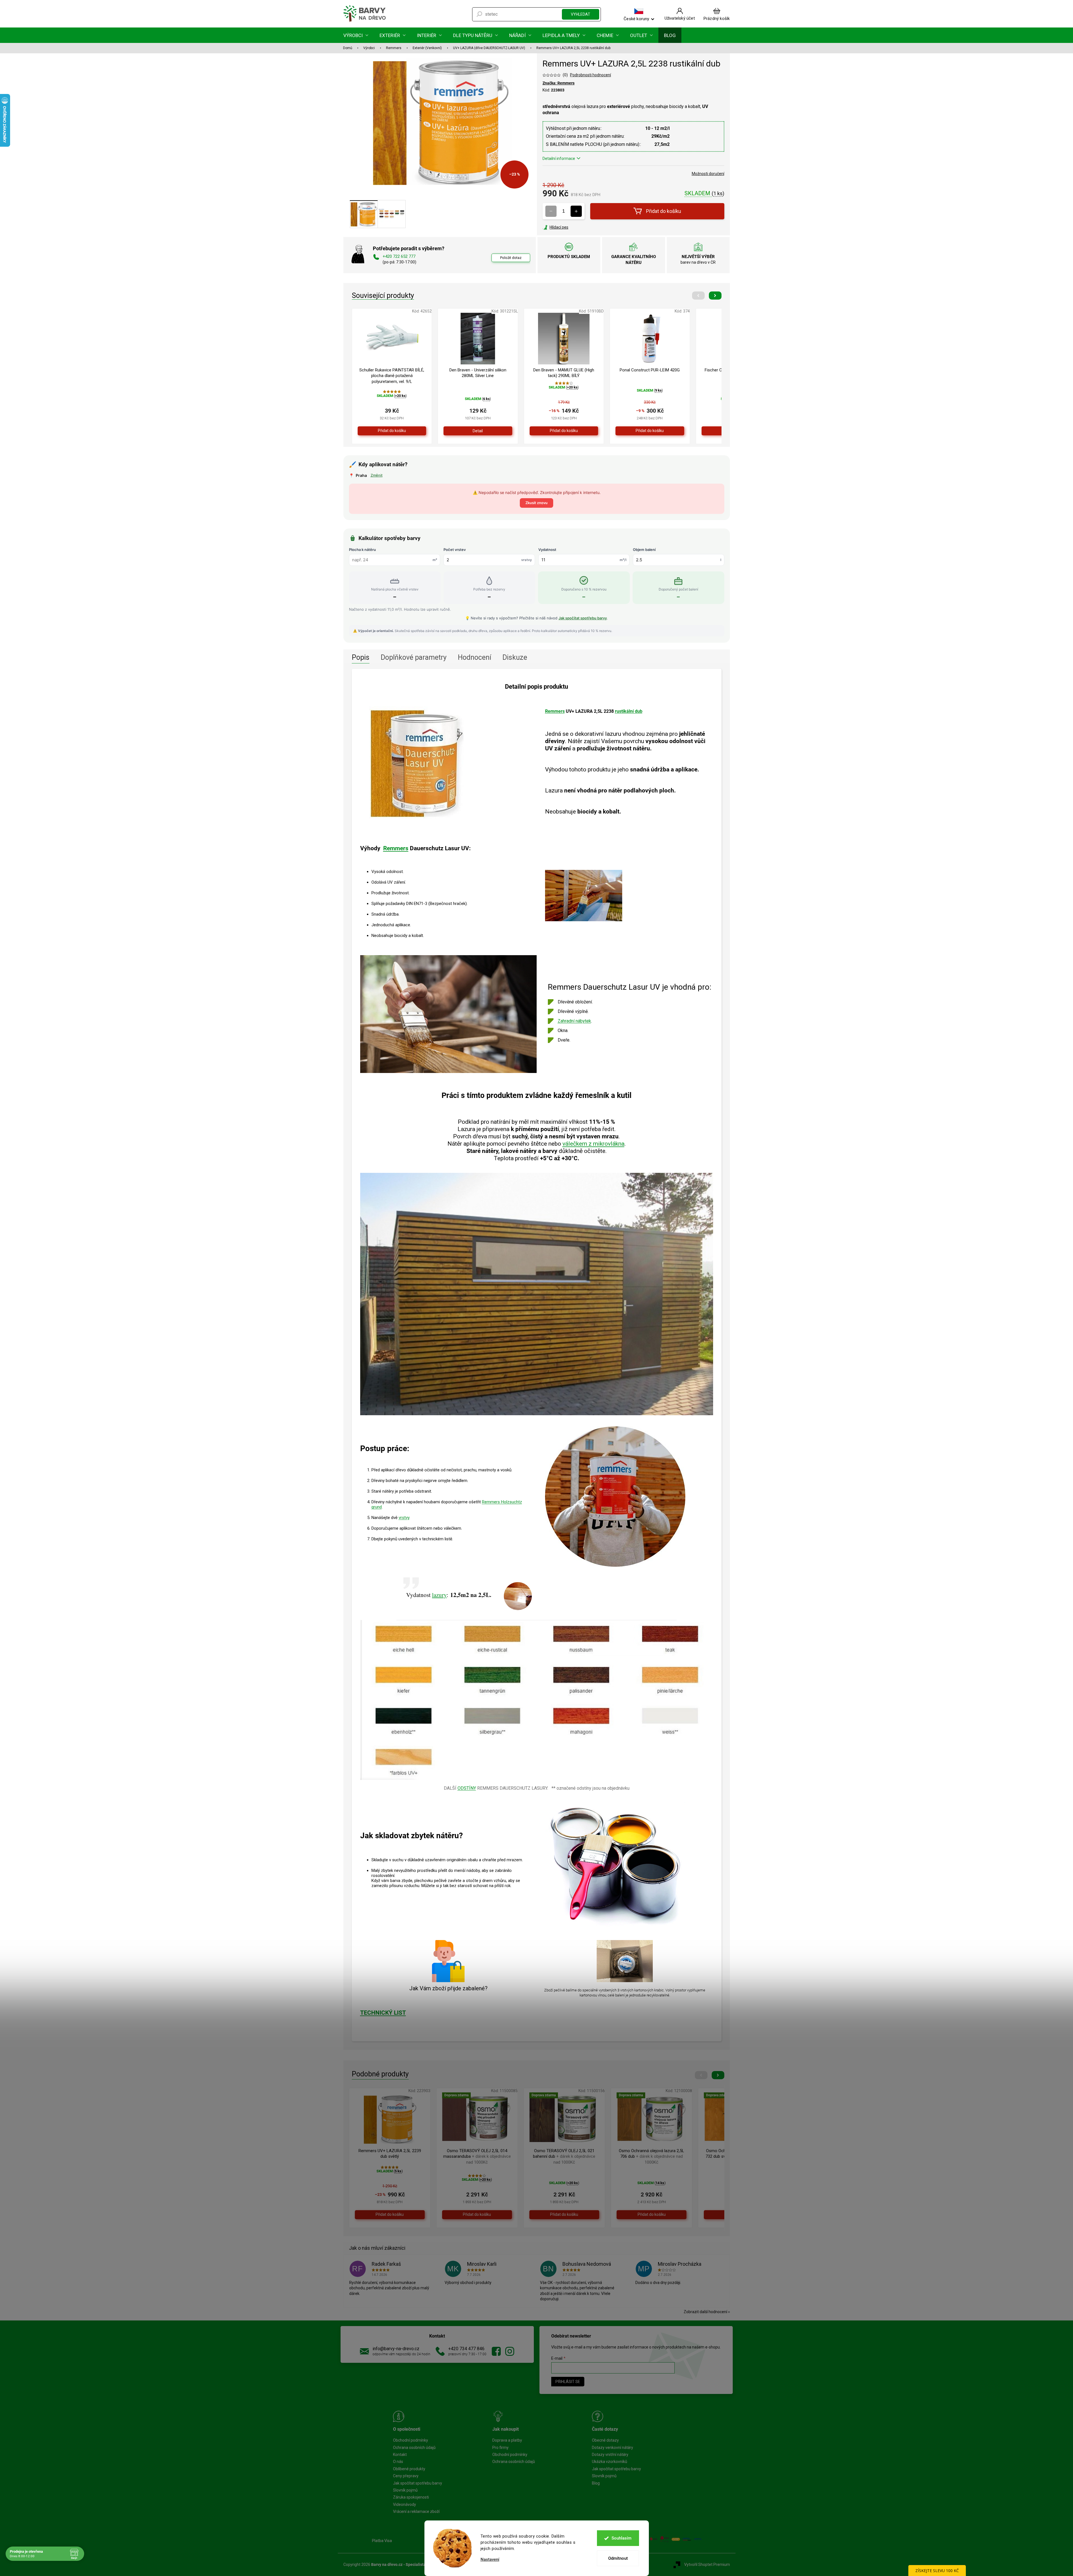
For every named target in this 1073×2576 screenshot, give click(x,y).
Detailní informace (559, 158)
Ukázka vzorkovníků (610, 2462)
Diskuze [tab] (515, 657)
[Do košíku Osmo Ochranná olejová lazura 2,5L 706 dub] (652, 2215)
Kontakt (400, 2455)
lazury (439, 1595)
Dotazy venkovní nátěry (613, 2448)
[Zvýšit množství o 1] (576, 211)
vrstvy (404, 1518)
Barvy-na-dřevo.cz (496, 2351)
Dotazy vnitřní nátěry (610, 2455)
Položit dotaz (511, 258)
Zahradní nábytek (574, 1021)
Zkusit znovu (536, 503)
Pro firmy (500, 2448)
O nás (398, 2462)
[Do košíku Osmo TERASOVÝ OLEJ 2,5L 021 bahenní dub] (564, 2215)
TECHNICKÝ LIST (383, 2013)
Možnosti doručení (708, 174)
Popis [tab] (361, 657)
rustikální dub (629, 711)
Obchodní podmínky (411, 2440)
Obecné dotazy (605, 2440)
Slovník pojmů (405, 2490)
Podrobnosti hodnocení (591, 75)
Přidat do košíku (664, 211)
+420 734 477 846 (466, 2349)
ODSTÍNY (467, 1788)
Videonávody (405, 2504)
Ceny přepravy (406, 2476)
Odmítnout (618, 2558)
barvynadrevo (510, 2351)
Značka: (559, 83)
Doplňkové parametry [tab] (414, 657)
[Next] (715, 296)
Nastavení (490, 2560)
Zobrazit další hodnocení (705, 2312)
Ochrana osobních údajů (414, 2448)
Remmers (555, 711)
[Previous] (698, 296)
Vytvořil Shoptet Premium (707, 2564)
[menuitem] (356, 35)
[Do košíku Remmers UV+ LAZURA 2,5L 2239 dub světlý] (390, 2215)
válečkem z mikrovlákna (593, 1144)
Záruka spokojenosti (411, 2497)
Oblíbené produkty (409, 2469)
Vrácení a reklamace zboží (416, 2511)
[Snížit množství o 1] (551, 211)
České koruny (636, 19)
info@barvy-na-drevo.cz (396, 2349)
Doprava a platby (507, 2440)
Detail (478, 431)
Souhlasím (621, 2538)
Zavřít (573, 227)
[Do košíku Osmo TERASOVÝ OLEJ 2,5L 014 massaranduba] (477, 2215)
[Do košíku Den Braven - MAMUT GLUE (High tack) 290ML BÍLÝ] (564, 431)
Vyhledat (581, 14)
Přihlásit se (568, 2382)
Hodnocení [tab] (475, 657)
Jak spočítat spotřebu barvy (583, 618)
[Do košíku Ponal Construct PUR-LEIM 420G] (650, 431)
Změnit (377, 475)
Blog (596, 2483)
